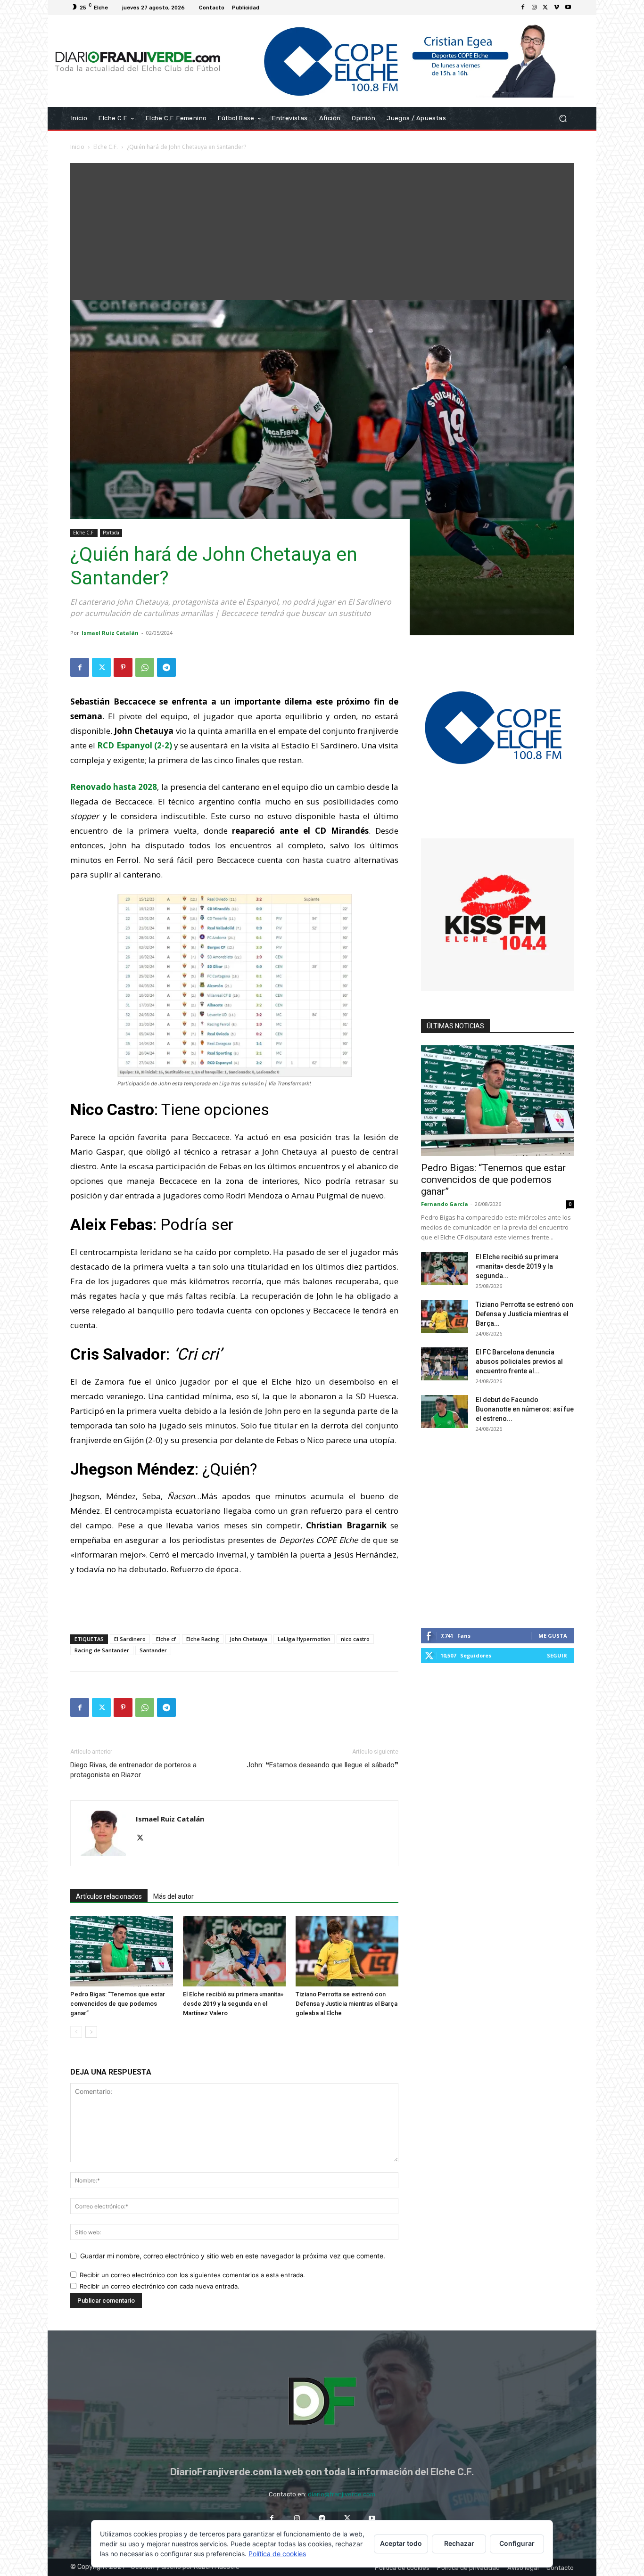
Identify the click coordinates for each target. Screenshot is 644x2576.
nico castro (355, 1639)
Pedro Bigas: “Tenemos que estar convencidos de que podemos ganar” (118, 2004)
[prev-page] (76, 2032)
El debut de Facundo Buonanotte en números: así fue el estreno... (525, 1409)
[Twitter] (545, 8)
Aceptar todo (401, 2543)
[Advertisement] (322, 229)
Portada (111, 533)
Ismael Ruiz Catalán (110, 633)
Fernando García (445, 1204)
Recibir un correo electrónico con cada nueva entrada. (160, 2286)
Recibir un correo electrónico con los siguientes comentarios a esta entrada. (192, 2275)
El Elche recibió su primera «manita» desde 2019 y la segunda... (517, 1266)
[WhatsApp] (145, 667)
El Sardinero (130, 1639)
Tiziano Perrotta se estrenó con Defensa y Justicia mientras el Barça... (524, 1314)
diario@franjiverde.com (342, 2494)
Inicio (77, 147)
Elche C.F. (106, 147)
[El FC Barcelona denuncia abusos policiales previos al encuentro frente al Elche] (445, 1364)
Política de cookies (277, 2554)
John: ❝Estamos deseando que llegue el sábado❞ (322, 1765)
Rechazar (459, 2543)
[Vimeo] (557, 8)
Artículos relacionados (109, 1896)
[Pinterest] (123, 667)
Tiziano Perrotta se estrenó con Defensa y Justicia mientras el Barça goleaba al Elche (347, 2004)
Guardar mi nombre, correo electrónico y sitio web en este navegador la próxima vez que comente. (233, 2256)
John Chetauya (248, 1639)
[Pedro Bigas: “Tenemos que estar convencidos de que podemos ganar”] (122, 1951)
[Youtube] (568, 8)
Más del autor (173, 1896)
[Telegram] (166, 667)
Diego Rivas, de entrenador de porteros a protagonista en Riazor (133, 1770)
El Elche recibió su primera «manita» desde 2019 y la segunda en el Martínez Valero (233, 2004)
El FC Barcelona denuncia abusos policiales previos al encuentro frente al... (519, 1362)
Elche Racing (203, 1639)
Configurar (517, 2543)
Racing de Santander (102, 1650)
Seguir (557, 1655)
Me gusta (553, 1636)
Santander (153, 1650)
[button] (563, 119)
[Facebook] (523, 8)
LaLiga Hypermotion (304, 1639)
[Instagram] (534, 8)
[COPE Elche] (401, 61)
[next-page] (91, 2032)
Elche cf (166, 1639)
